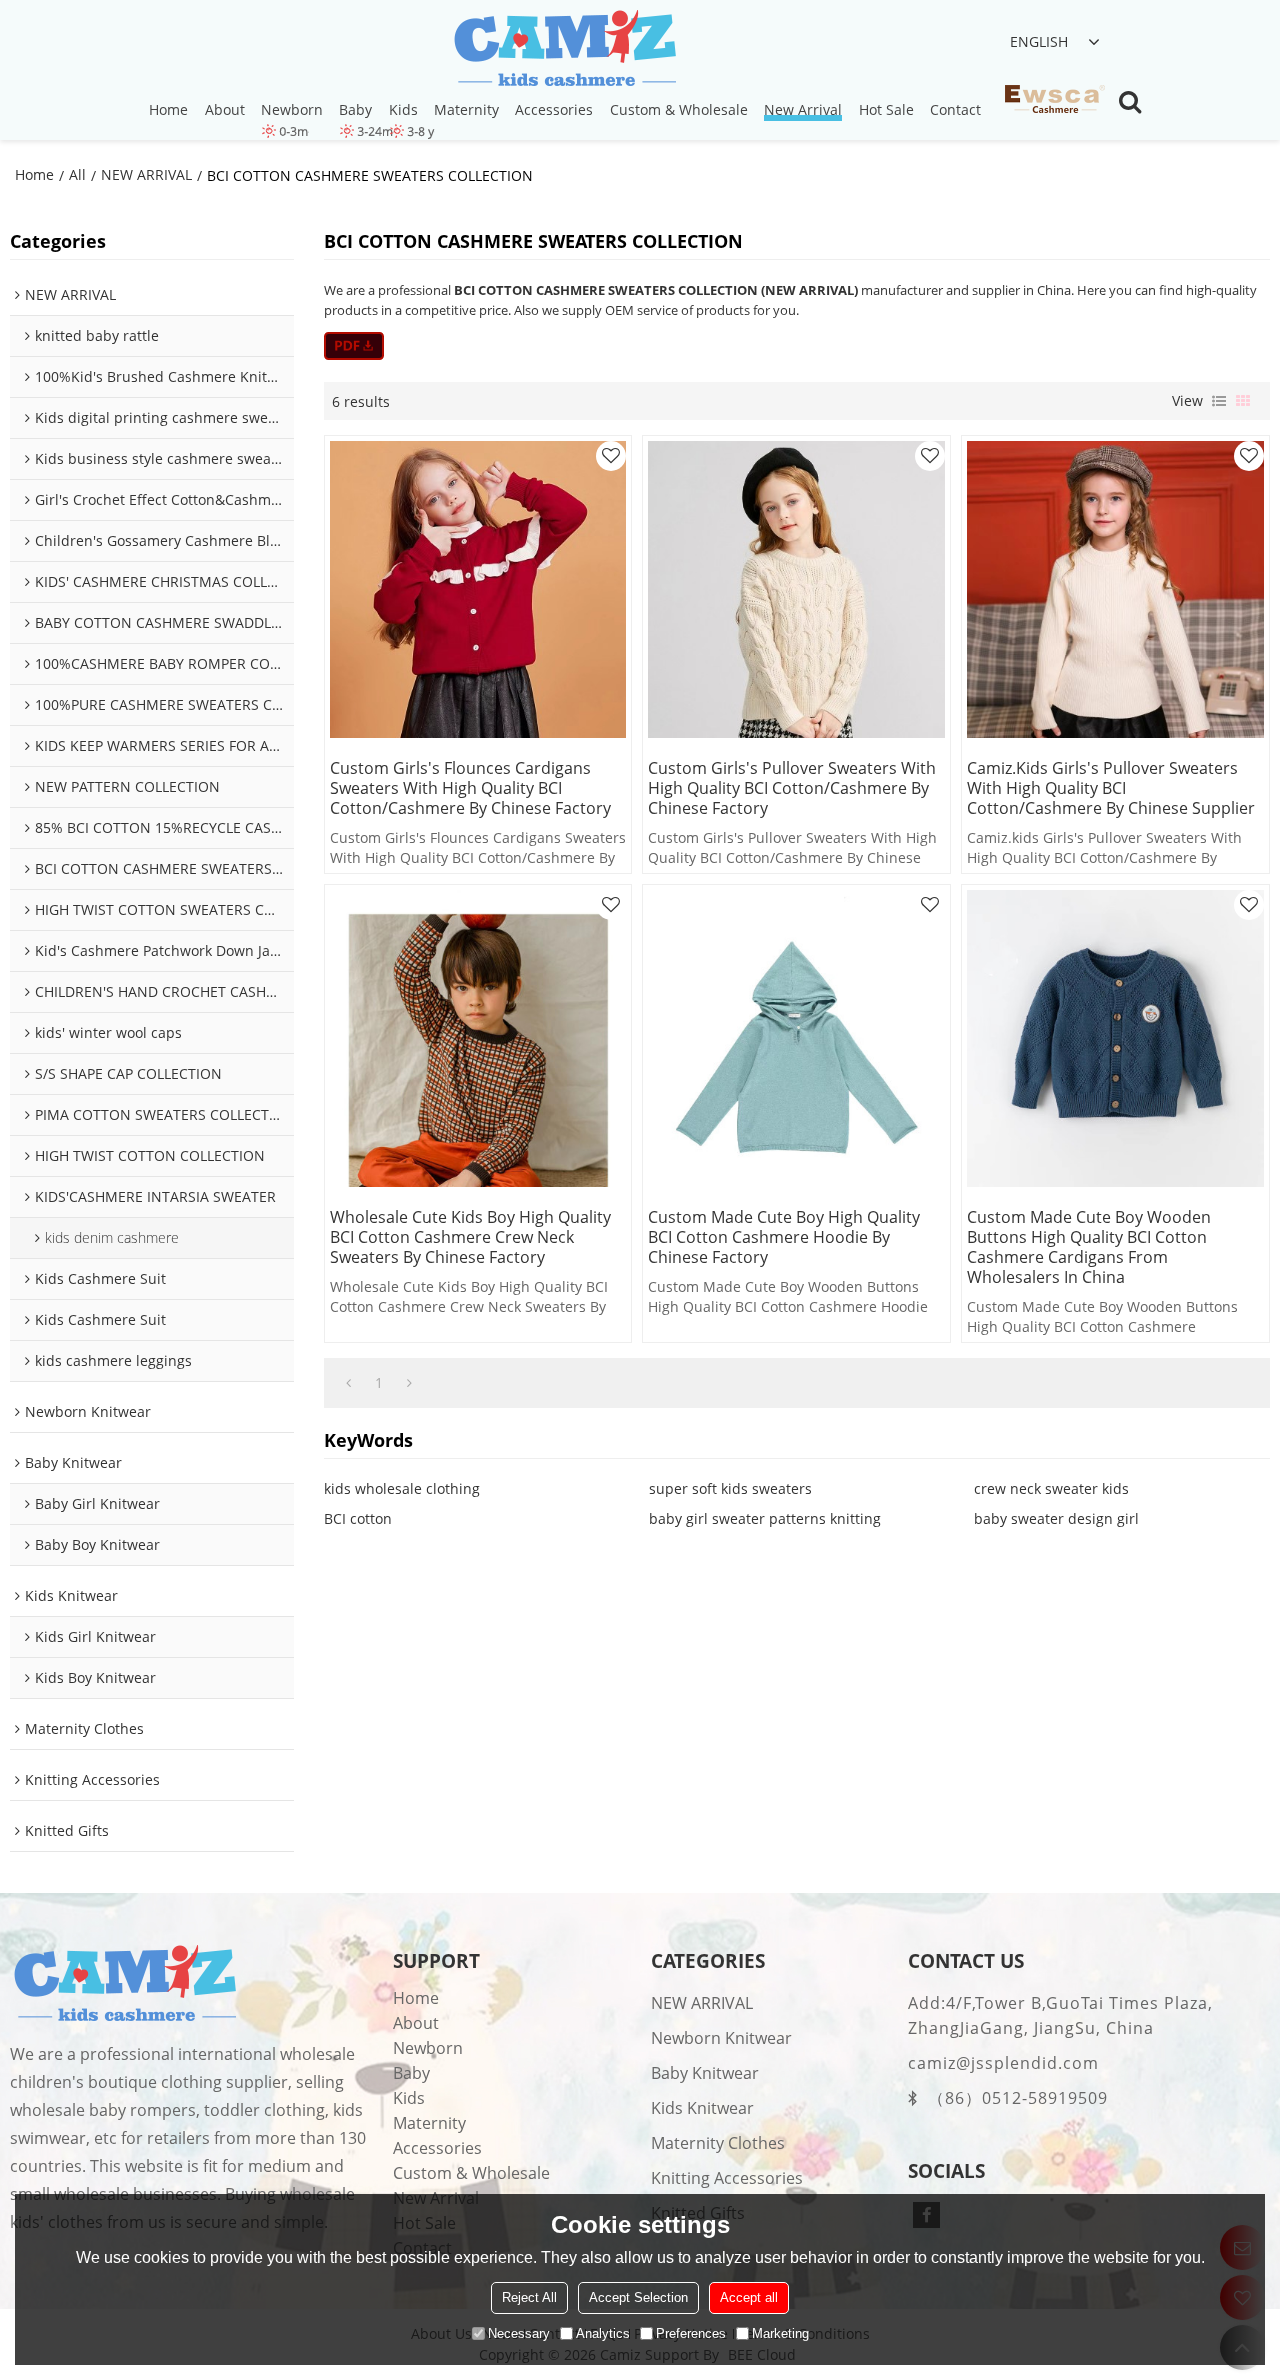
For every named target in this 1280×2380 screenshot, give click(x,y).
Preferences (691, 2333)
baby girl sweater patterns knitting (765, 1518)
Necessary (519, 2333)
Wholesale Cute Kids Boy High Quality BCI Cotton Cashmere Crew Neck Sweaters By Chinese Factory (470, 1237)
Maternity (466, 109)
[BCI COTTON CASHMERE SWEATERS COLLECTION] (354, 346)
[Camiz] (565, 50)
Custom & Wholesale (679, 109)
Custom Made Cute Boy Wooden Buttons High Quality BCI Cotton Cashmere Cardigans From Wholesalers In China (1089, 1247)
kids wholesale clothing (402, 1488)
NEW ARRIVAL (146, 174)
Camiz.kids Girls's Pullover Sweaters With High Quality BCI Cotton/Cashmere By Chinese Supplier (1111, 788)
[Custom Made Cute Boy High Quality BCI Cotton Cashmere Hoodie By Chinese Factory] (796, 1038)
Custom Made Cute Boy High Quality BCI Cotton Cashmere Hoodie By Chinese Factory (784, 1237)
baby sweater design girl (1056, 1518)
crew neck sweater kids (1051, 1488)
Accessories (554, 109)
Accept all (749, 2297)
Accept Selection (638, 2297)
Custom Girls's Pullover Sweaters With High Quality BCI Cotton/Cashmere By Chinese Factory (792, 788)
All (77, 174)
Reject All (529, 2297)
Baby (355, 109)
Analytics (603, 2333)
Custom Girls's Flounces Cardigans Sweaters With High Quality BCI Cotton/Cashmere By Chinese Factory (470, 788)
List (1219, 401)
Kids (403, 109)
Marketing (780, 2333)
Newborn (292, 109)
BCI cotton (358, 1518)
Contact (955, 109)
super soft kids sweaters (730, 1488)
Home (168, 109)
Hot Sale (886, 109)
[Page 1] (348, 1383)
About (225, 109)
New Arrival (803, 109)
